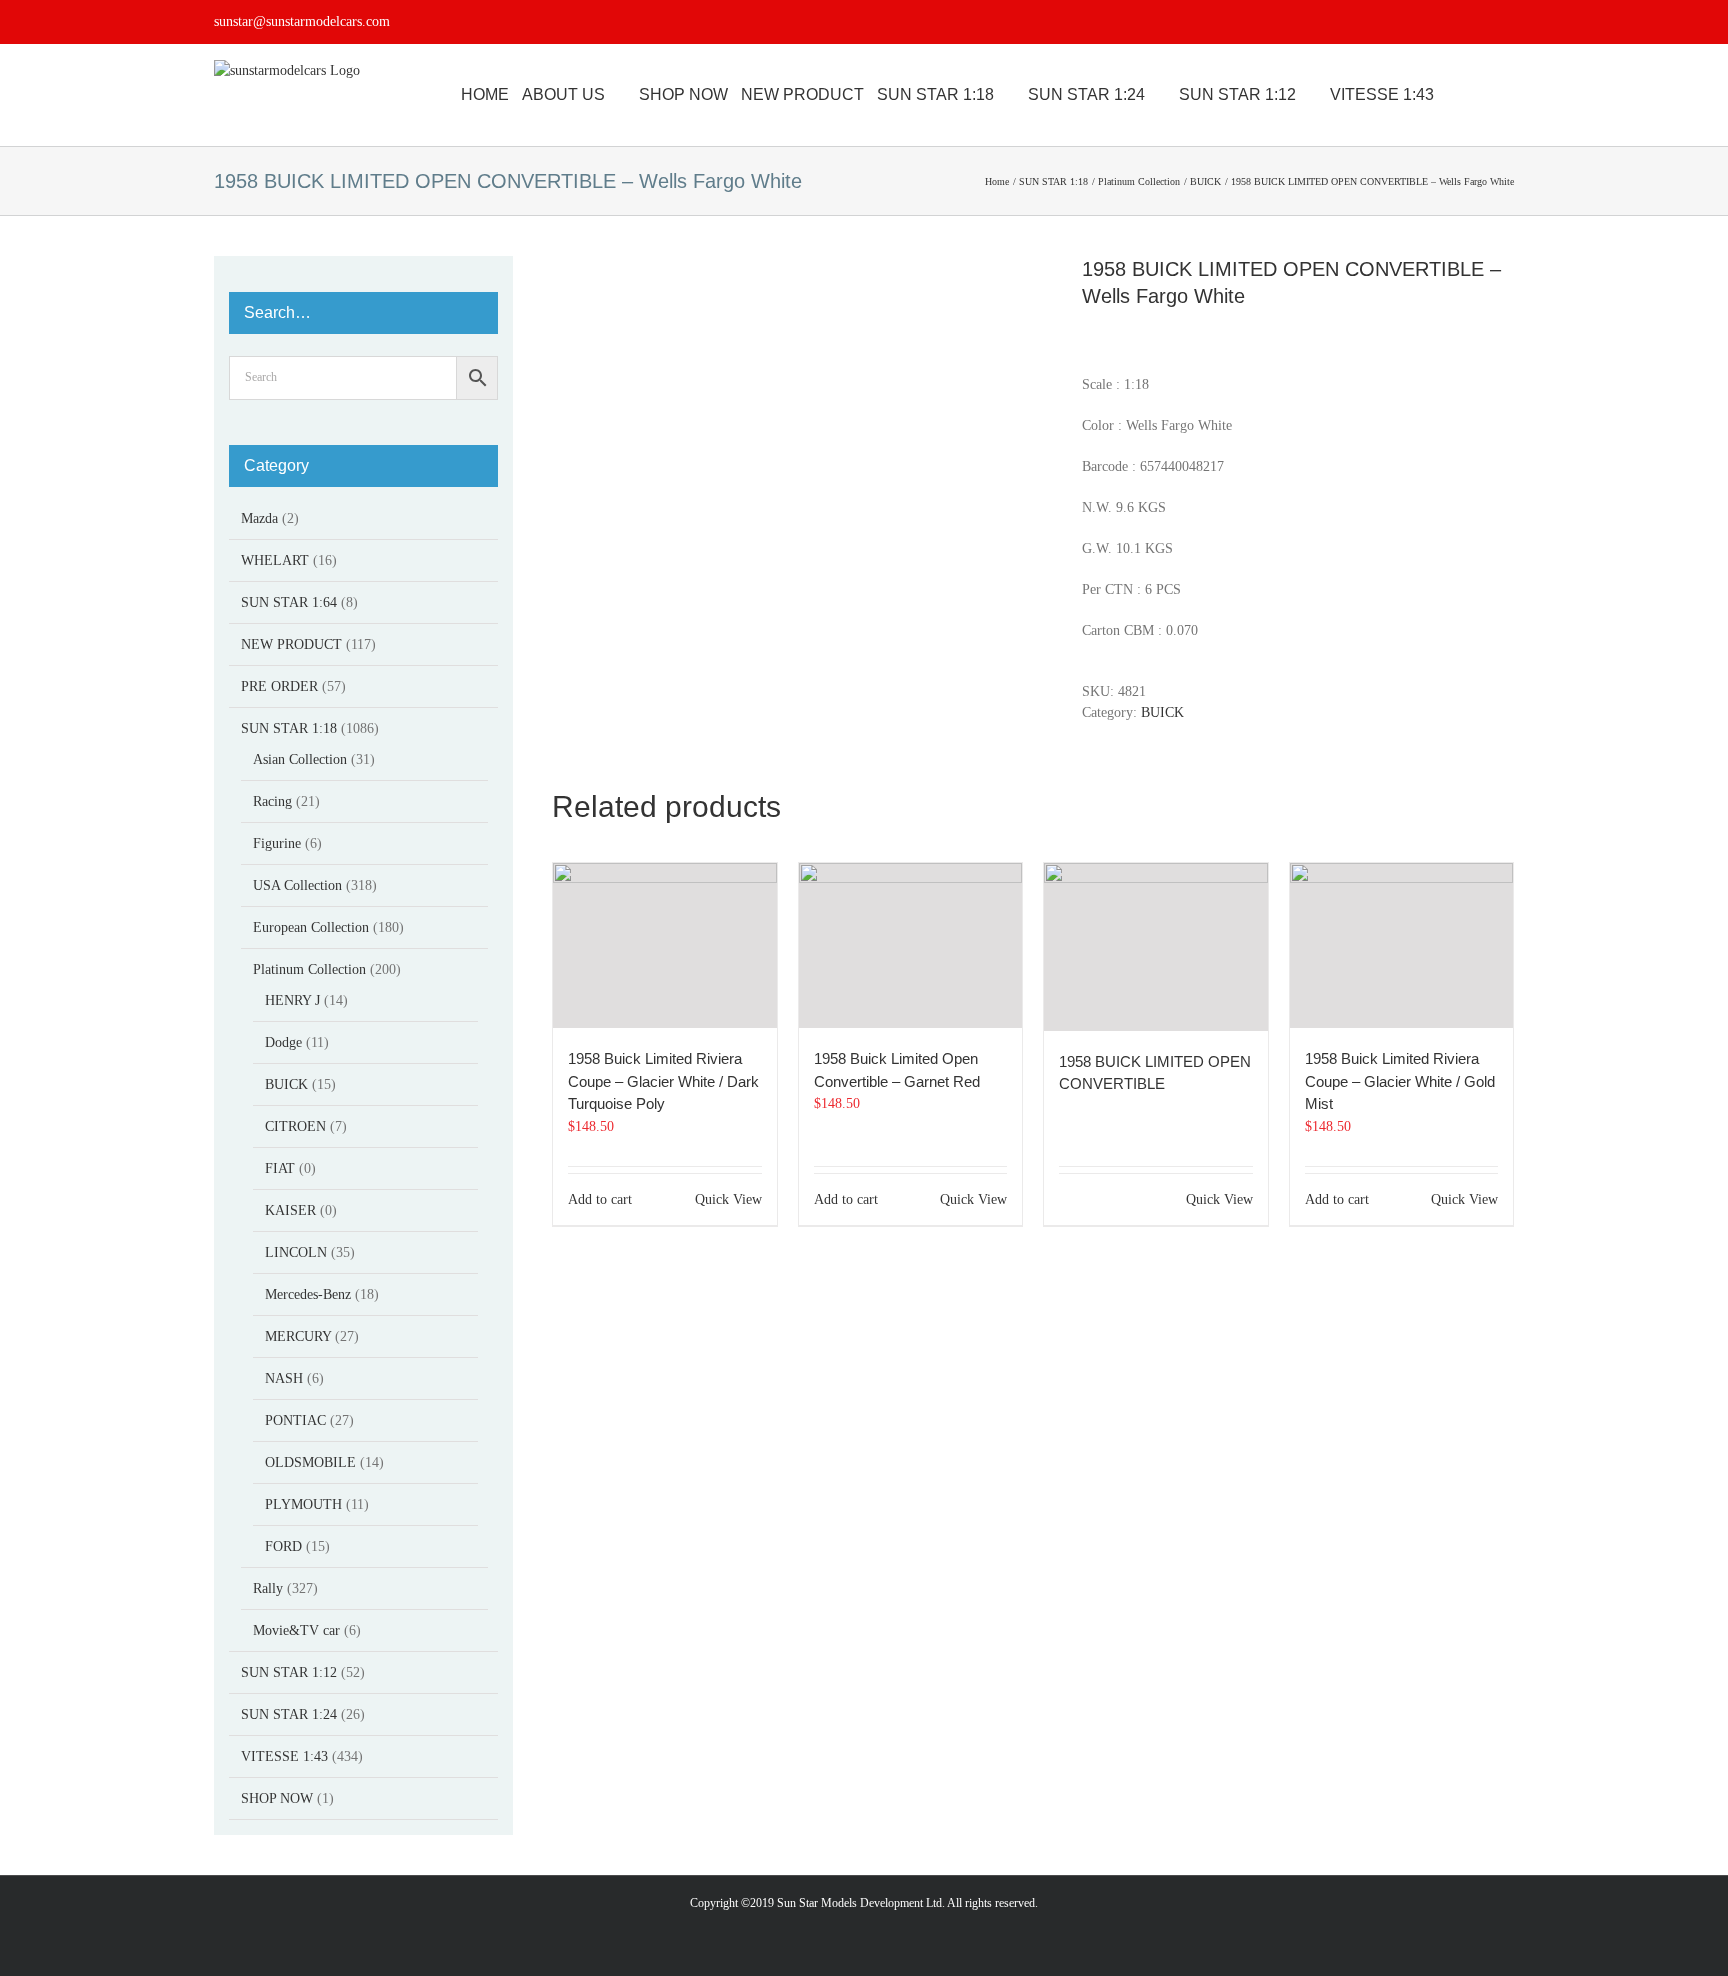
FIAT (280, 1168)
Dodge (283, 1042)
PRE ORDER (279, 686)
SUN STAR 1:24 (289, 1714)
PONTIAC (295, 1420)
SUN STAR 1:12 (289, 1672)
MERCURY (298, 1336)
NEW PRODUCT (291, 644)
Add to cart (600, 1199)
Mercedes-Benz (308, 1294)
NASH (284, 1378)
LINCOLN (296, 1252)
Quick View (728, 1199)
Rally (268, 1588)
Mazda (259, 518)
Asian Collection (300, 759)
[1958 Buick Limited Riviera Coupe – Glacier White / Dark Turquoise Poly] (665, 945)
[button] (1508, 95)
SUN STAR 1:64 (289, 602)
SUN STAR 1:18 (289, 728)
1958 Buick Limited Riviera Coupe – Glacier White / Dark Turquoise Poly (663, 1081)
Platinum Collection (309, 969)
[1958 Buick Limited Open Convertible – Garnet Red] (911, 945)
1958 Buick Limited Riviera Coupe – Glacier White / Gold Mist (1400, 1081)
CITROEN (295, 1126)
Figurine (277, 843)
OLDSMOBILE (310, 1462)
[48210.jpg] (802, 490)
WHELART (275, 560)
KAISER (290, 1210)
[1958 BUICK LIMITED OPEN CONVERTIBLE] (1156, 947)
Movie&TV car (296, 1630)
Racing (272, 801)
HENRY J (292, 1000)
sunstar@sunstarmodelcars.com (302, 21)
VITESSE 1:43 (284, 1756)
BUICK (1162, 712)
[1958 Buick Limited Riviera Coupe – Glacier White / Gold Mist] (1402, 945)
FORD (283, 1546)
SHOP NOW (277, 1798)
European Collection (311, 927)
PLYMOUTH (303, 1504)
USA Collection (297, 885)
